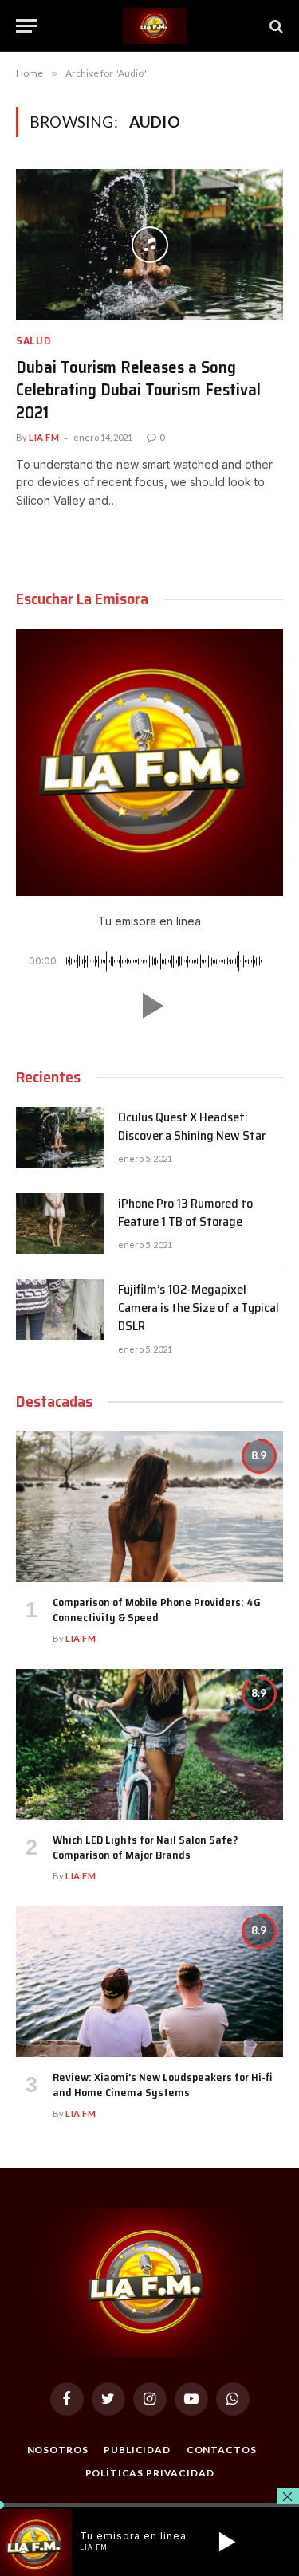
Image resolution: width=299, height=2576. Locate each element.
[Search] (275, 26)
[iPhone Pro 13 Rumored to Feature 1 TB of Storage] (60, 1223)
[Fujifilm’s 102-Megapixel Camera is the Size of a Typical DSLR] (60, 1310)
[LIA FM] (155, 26)
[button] (150, 1006)
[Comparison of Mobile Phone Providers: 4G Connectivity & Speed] (149, 1506)
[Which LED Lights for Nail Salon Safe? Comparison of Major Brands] (149, 1744)
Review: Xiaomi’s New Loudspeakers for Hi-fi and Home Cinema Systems (162, 2085)
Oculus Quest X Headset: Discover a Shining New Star (192, 1126)
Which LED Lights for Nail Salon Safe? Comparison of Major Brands (145, 1847)
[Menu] (26, 26)
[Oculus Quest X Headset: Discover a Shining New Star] (60, 1137)
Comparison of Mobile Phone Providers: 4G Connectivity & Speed (157, 1610)
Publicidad (137, 2450)
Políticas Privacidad (150, 2473)
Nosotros (58, 2450)
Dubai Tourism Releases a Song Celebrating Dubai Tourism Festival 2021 (138, 390)
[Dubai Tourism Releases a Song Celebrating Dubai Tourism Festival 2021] (149, 244)
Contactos (222, 2450)
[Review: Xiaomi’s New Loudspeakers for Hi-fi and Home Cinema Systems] (149, 1981)
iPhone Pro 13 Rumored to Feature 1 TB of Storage (185, 1212)
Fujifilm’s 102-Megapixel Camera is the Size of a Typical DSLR (199, 1308)
